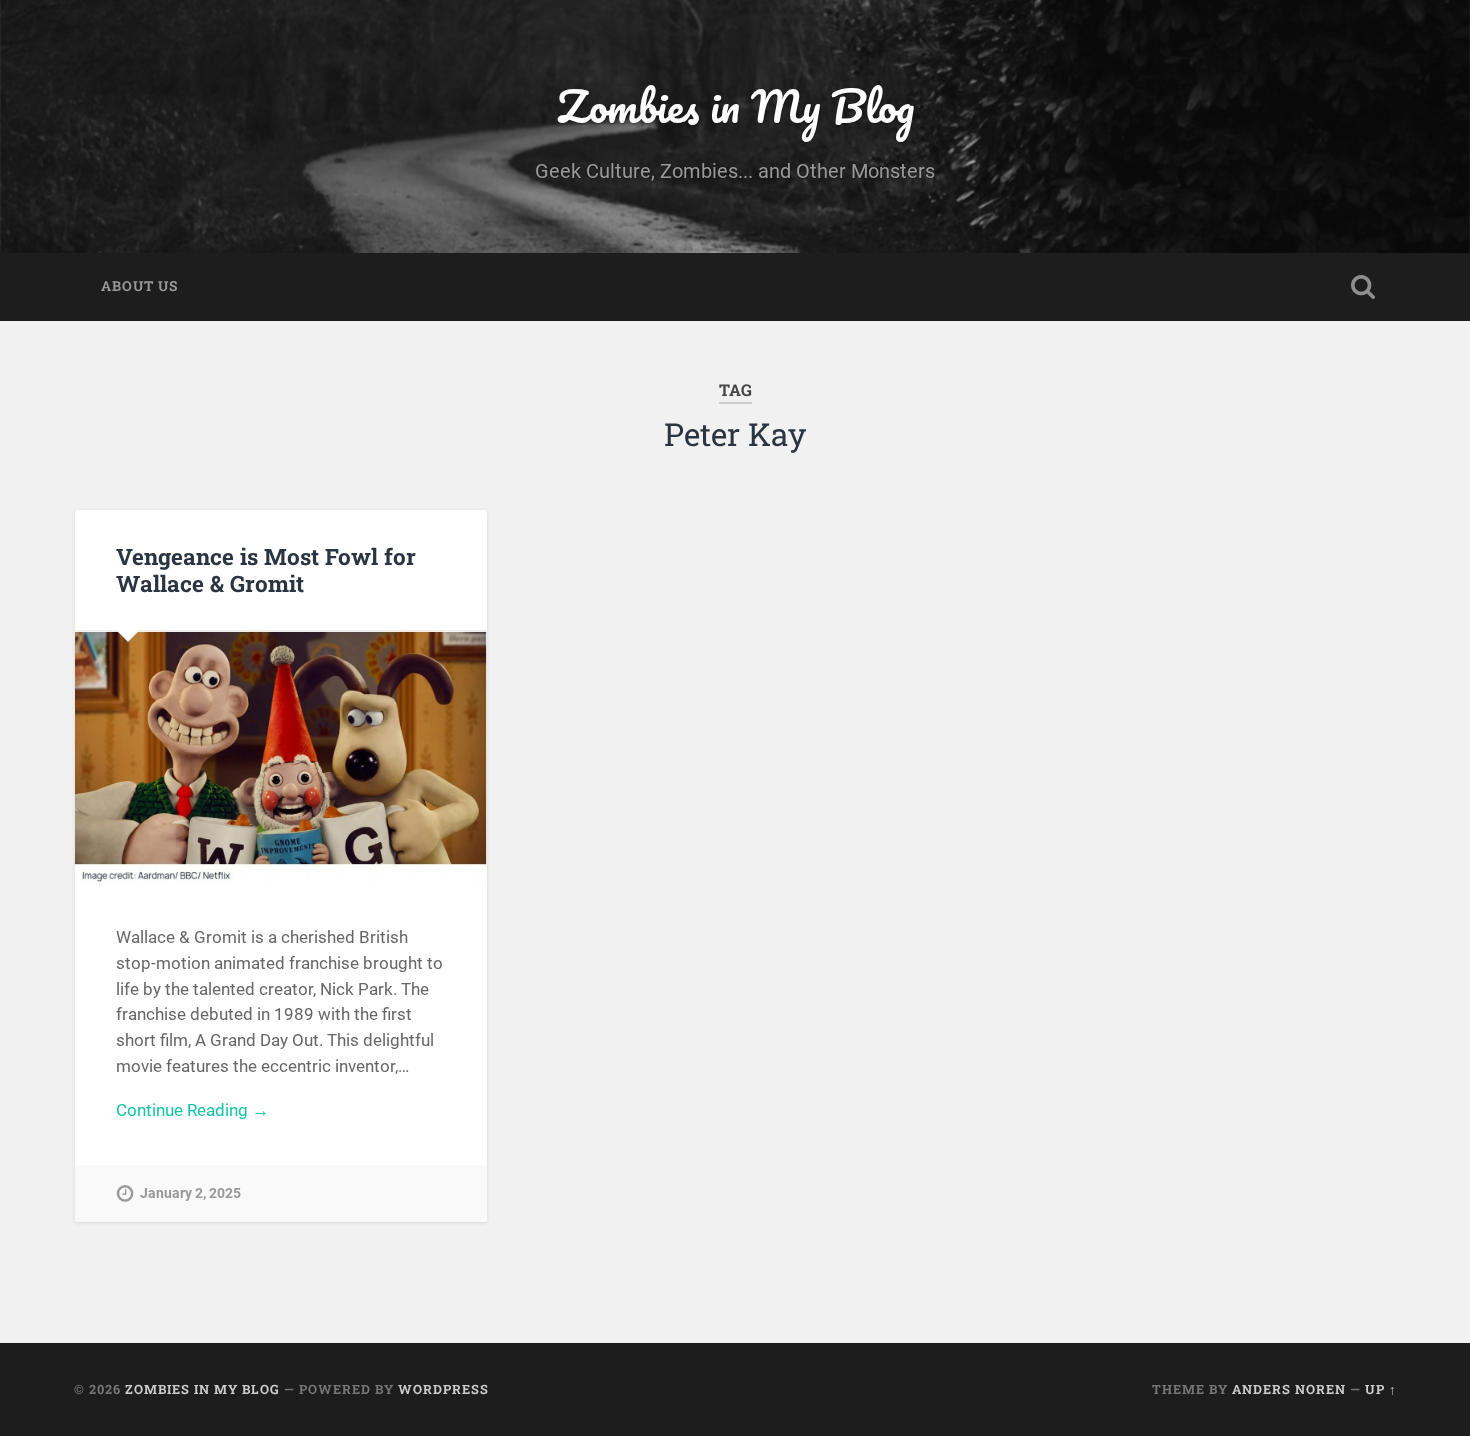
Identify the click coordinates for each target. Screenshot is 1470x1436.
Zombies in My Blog (735, 105)
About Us (139, 286)
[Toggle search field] (1363, 287)
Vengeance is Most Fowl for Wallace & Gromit (266, 569)
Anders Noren (1289, 1389)
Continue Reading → (192, 1110)
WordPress (443, 1389)
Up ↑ (1381, 1389)
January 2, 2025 (190, 1193)
